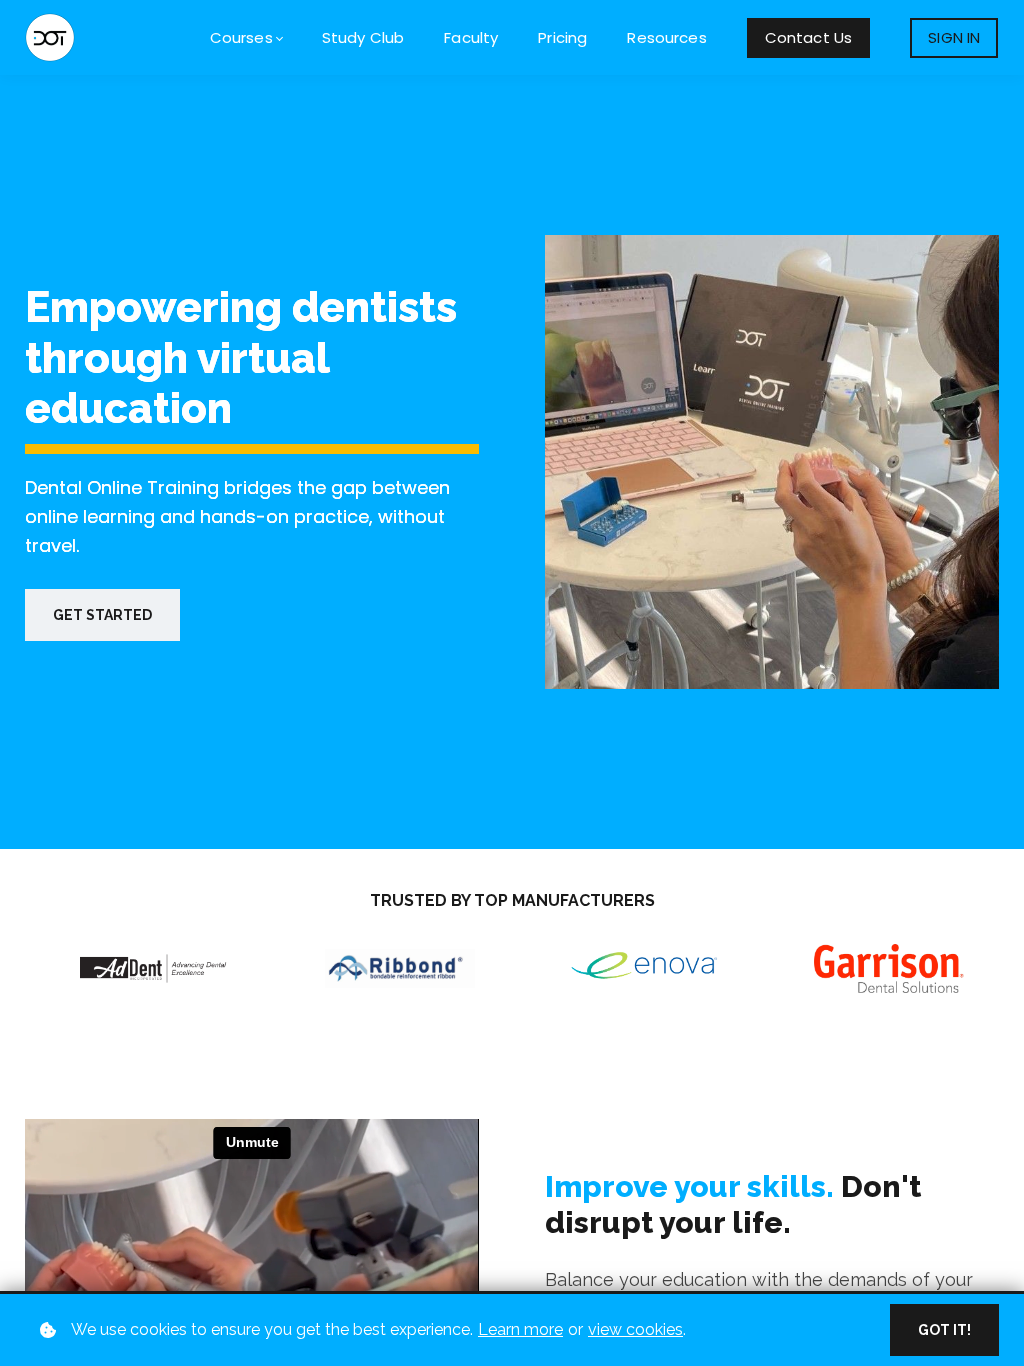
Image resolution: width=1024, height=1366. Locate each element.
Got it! (944, 1330)
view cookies (635, 1329)
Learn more (520, 1329)
